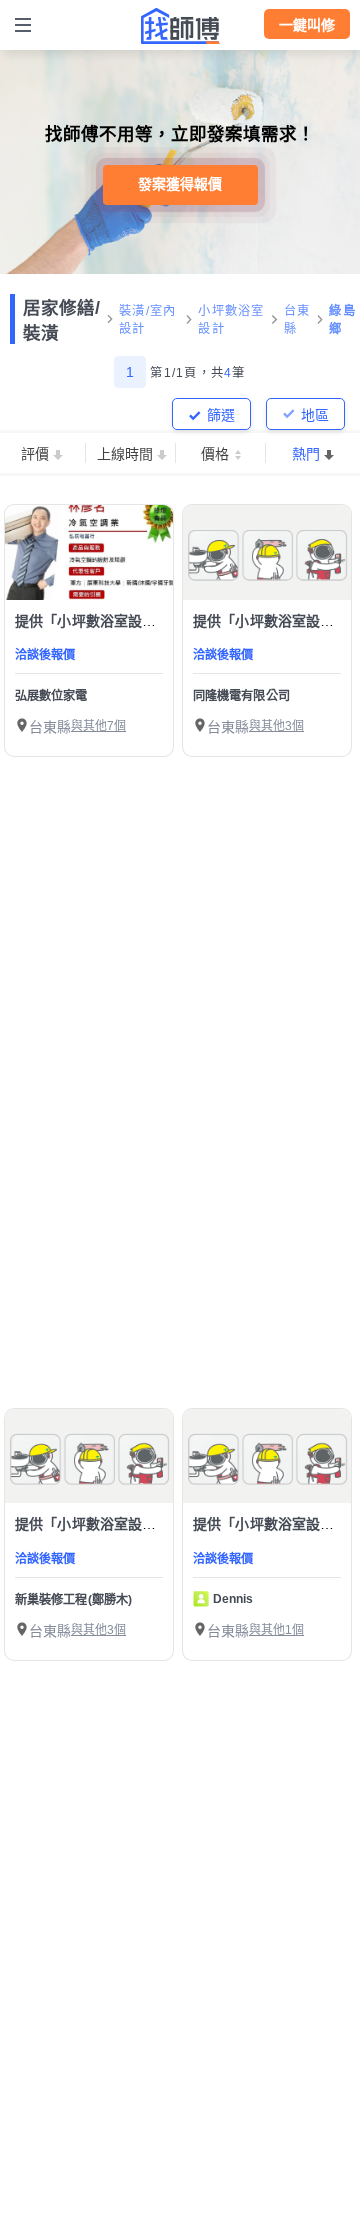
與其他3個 (276, 726)
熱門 (306, 454)
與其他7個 (98, 726)
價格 (215, 454)
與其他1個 (276, 1630)
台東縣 (297, 320)
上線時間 (125, 454)
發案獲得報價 (180, 184)
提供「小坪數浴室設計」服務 (107, 621)
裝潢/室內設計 (147, 320)
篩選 (221, 415)
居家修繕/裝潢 (61, 320)
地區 (315, 415)
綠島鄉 (342, 320)
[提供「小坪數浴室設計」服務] (89, 552)
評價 (35, 454)
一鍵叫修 (307, 25)
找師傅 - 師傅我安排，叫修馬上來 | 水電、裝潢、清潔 (180, 26)
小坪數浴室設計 (231, 320)
